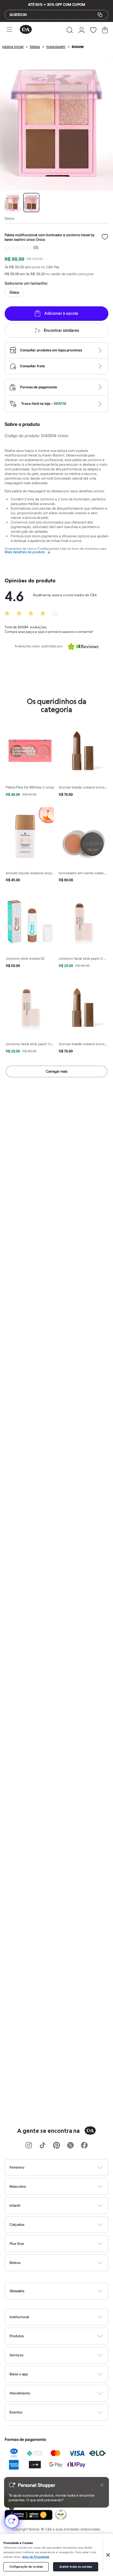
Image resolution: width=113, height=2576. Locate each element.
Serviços (17, 2355)
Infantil (15, 2205)
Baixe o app (19, 2374)
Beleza (15, 2263)
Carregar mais (57, 1071)
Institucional (19, 2317)
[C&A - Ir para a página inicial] (26, 30)
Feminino (17, 2167)
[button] (70, 30)
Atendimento (20, 2393)
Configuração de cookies (26, 2567)
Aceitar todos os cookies (76, 2567)
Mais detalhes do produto (28, 552)
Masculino (18, 2186)
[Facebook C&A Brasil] (84, 2146)
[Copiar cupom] (100, 15)
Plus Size (17, 2244)
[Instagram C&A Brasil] (29, 2146)
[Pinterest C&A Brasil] (57, 2146)
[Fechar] (108, 2555)
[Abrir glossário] (64, 2291)
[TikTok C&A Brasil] (43, 2146)
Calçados (17, 2224)
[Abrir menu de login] (82, 30)
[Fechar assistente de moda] (102, 2485)
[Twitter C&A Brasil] (70, 2146)
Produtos (17, 2336)
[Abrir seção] (66, 2167)
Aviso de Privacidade (36, 2557)
